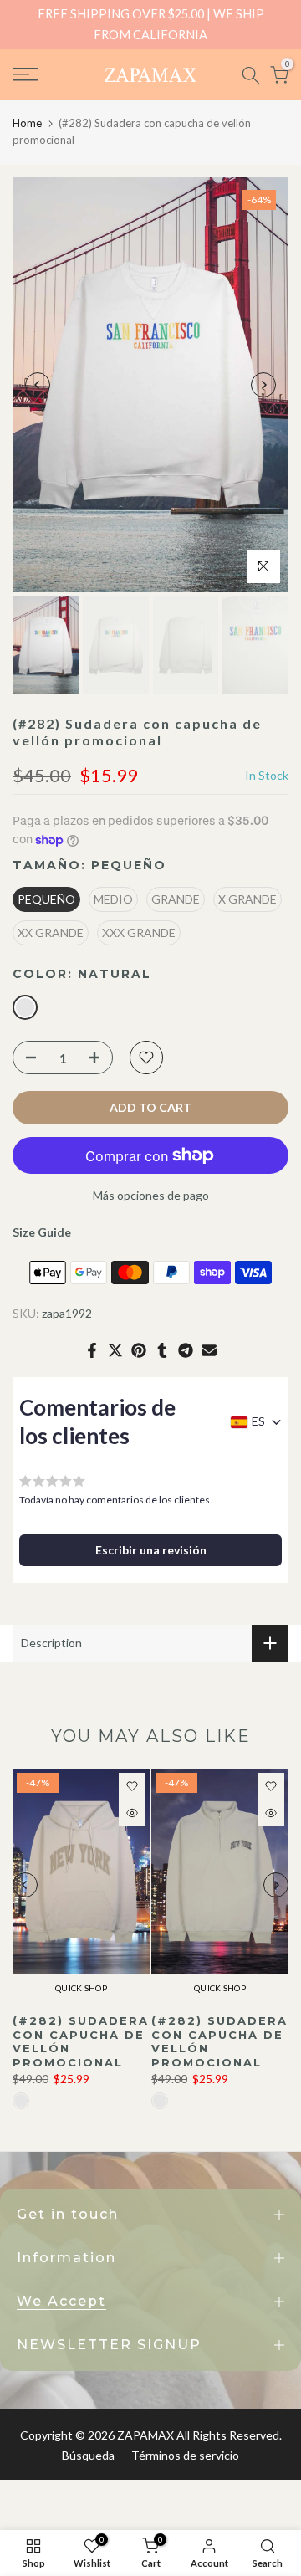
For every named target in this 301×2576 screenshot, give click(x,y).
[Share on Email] (209, 1350)
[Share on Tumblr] (162, 1350)
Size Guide (42, 1232)
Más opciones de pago (151, 1195)
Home (27, 123)
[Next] (263, 385)
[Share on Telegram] (186, 1350)
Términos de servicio (185, 2455)
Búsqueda (88, 2455)
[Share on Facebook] (92, 1350)
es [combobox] (258, 1421)
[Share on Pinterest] (139, 1350)
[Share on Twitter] (115, 1350)
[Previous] (38, 385)
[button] (150, 1550)
